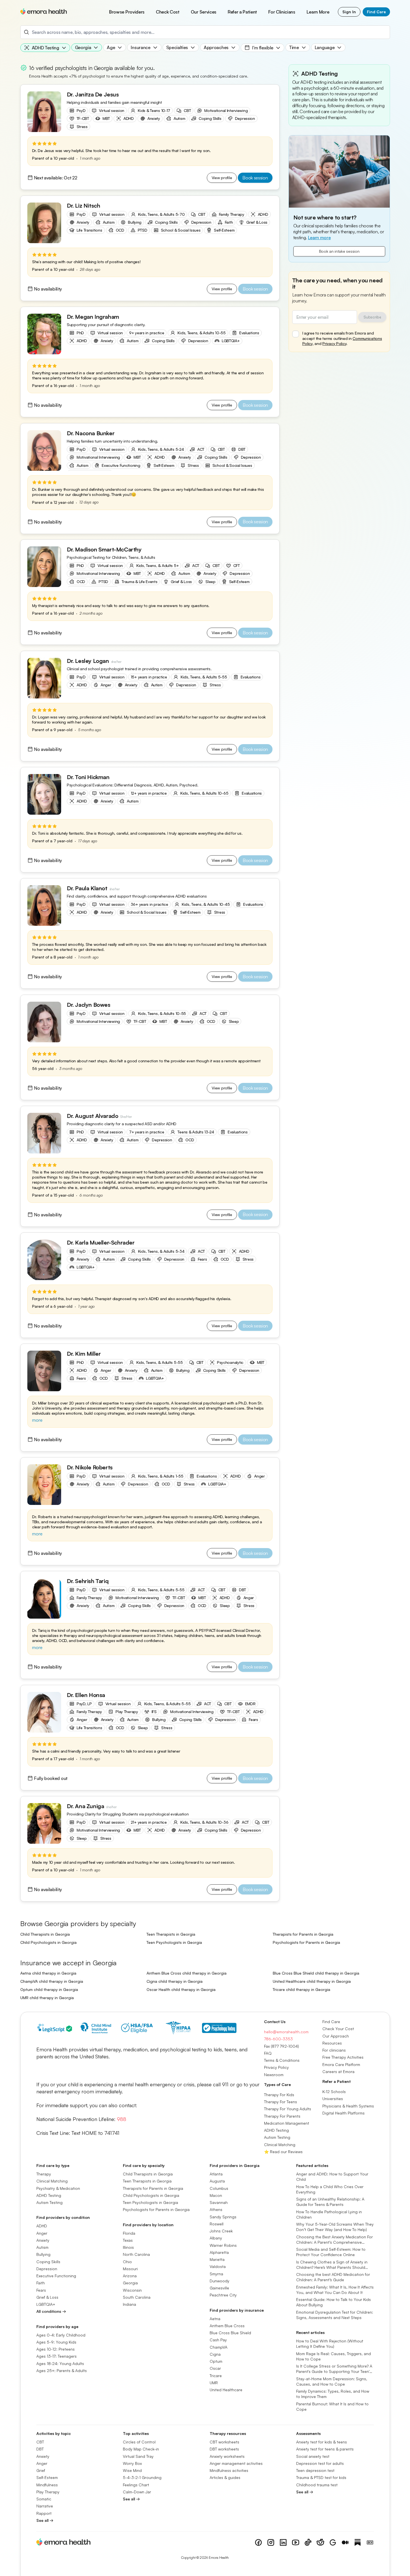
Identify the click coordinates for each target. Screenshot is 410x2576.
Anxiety (43, 2240)
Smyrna (216, 2273)
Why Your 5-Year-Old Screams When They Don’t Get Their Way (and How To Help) (335, 2227)
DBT (40, 2449)
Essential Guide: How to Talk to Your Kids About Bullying (333, 2302)
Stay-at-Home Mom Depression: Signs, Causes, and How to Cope (332, 2381)
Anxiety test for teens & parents (325, 2449)
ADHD (42, 2226)
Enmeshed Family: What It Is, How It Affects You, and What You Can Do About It (335, 2289)
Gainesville (219, 2288)
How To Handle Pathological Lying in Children (329, 2214)
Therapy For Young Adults (288, 2109)
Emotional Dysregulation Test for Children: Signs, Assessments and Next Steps (335, 2315)
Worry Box (132, 2463)
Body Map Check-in (141, 2449)
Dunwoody (220, 2281)
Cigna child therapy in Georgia (175, 1981)
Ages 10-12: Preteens (56, 2349)
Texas (128, 2240)
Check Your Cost (338, 2029)
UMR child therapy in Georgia (47, 1998)
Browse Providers (127, 12)
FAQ (268, 2053)
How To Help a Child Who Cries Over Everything (330, 2189)
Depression (47, 2268)
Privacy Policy (334, 343)
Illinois (128, 2247)
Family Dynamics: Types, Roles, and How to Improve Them (333, 2394)
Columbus (219, 2188)
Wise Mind (132, 2470)
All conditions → (51, 2311)
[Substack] (358, 2542)
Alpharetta (219, 2252)
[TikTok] (308, 2542)
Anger (42, 2233)
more (37, 1420)
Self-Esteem (47, 2477)
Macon (216, 2195)
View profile (222, 178)
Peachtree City (223, 2295)
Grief (41, 2470)
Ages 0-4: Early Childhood (61, 2335)
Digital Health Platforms (343, 2113)
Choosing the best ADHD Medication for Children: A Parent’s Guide (333, 2277)
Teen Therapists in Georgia (171, 1934)
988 (122, 2119)
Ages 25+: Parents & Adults (62, 2370)
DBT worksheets (224, 2449)
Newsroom (274, 2074)
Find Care (376, 12)
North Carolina (136, 2254)
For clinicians (334, 2050)
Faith (41, 2283)
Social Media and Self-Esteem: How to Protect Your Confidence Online (331, 2252)
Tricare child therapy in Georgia (302, 1989)
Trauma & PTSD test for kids (321, 2477)
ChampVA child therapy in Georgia (52, 1981)
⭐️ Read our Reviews (283, 2151)
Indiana (129, 2304)
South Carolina (137, 2297)
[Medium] (345, 2542)
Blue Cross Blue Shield (230, 2333)
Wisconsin (132, 2290)
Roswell (217, 2224)
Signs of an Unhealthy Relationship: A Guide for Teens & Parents (330, 2202)
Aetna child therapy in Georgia (48, 1973)
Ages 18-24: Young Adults (60, 2363)
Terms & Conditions (282, 2060)
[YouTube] (296, 2542)
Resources (332, 2043)
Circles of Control (139, 2442)
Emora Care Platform (341, 2064)
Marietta (217, 2259)
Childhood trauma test (317, 2484)
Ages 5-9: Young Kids (56, 2342)
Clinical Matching (280, 2144)
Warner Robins (223, 2245)
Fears (41, 2290)
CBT (40, 2442)
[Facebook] (258, 2542)
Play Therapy (48, 2492)
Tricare (216, 2375)
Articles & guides (225, 2477)
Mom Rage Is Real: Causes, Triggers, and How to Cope (333, 2356)
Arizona (130, 2276)
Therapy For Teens (281, 2102)
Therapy (44, 2174)
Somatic (44, 2499)
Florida (129, 2233)
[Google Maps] (333, 2542)
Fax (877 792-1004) (282, 2046)
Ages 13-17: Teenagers (56, 2356)
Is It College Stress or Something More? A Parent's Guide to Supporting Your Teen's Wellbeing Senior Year (334, 2369)
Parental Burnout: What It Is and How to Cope (332, 2406)
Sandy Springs (223, 2216)
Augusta (217, 2181)
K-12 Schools (334, 2092)
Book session (255, 178)
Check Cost (168, 12)
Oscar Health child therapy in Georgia (181, 1989)
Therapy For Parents (282, 2116)
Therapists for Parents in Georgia (303, 1934)
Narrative (45, 2506)
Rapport (44, 2513)
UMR (214, 2382)
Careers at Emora (338, 2071)
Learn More (318, 12)
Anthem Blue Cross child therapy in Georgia (187, 1973)
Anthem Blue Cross (227, 2325)
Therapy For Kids (279, 2094)
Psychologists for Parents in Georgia (306, 1942)
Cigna (215, 2354)
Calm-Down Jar (137, 2492)
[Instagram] (271, 2542)
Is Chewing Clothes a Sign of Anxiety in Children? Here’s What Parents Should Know (332, 2265)
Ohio (127, 2261)
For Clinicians (282, 12)
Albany (216, 2238)
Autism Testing (277, 2137)
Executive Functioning (56, 2276)
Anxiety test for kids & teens (322, 2442)
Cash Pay (218, 2340)
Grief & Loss (47, 2297)
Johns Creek (221, 2231)
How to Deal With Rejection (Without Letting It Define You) (330, 2344)
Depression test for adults (320, 2463)
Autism (42, 2247)
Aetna (215, 2318)
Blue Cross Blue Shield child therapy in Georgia (316, 1973)
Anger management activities (236, 2463)
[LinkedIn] (283, 2542)
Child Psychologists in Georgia (48, 1942)
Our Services (204, 12)
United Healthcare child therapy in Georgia (312, 1981)
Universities (333, 2099)
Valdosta (218, 2266)
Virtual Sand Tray (138, 2456)
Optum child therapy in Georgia (49, 1989)
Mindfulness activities (229, 2470)
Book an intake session (339, 251)
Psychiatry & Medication (58, 2188)
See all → (45, 2520)
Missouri (130, 2268)
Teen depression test (315, 2470)
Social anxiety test (313, 2456)
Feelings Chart (136, 2484)
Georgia (130, 2283)
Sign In (349, 12)
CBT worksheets (224, 2442)
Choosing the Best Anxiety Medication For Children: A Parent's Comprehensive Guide (334, 2239)
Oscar (215, 2368)
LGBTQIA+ (46, 2304)
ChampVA (219, 2347)
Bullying (43, 2254)
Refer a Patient (242, 12)
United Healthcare (226, 2390)
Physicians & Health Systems (348, 2106)
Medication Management (287, 2123)
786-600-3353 (278, 2039)
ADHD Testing (276, 2130)
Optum (216, 2361)
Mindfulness (47, 2484)
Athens (216, 2209)
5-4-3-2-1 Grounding (142, 2477)
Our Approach (336, 2036)
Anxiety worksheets (227, 2456)
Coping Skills (48, 2261)
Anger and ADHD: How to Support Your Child (332, 2177)
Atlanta (216, 2174)
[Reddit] (320, 2542)
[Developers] (370, 2542)
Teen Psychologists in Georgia (174, 1942)
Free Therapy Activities (343, 2057)
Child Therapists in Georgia (45, 1934)
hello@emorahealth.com (286, 2032)
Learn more (319, 238)
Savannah (219, 2202)
